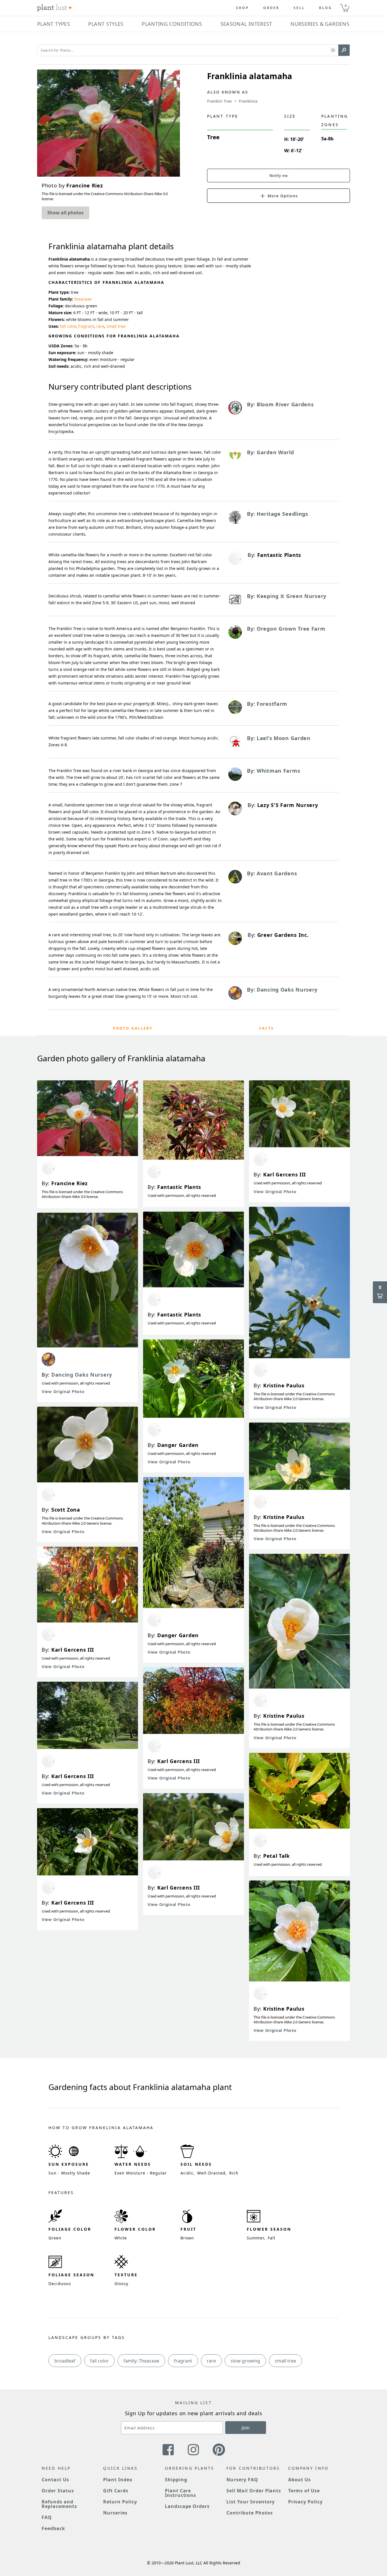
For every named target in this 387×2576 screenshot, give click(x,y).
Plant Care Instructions (181, 2493)
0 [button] (346, 6)
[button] (333, 50)
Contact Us (55, 2480)
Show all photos (65, 213)
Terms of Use (304, 2491)
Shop (243, 8)
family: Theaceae (141, 2361)
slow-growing (245, 2361)
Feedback (53, 2528)
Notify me (279, 176)
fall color (68, 326)
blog (326, 8)
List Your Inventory (251, 2502)
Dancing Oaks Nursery (82, 1375)
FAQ (47, 2517)
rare (100, 326)
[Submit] (344, 50)
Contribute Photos (249, 2513)
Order (271, 8)
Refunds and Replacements (59, 2504)
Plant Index (118, 2480)
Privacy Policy (305, 2502)
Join (246, 2428)
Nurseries (115, 2513)
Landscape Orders (187, 2506)
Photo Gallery (133, 1028)
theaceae (83, 299)
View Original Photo (63, 1391)
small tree (116, 326)
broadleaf (65, 2361)
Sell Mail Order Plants (254, 2491)
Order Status (58, 2491)
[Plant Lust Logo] (54, 8)
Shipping (176, 2480)
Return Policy (120, 2502)
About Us (300, 2480)
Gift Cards (116, 2491)
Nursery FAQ (242, 2480)
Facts (267, 1028)
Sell (299, 8)
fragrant (86, 326)
